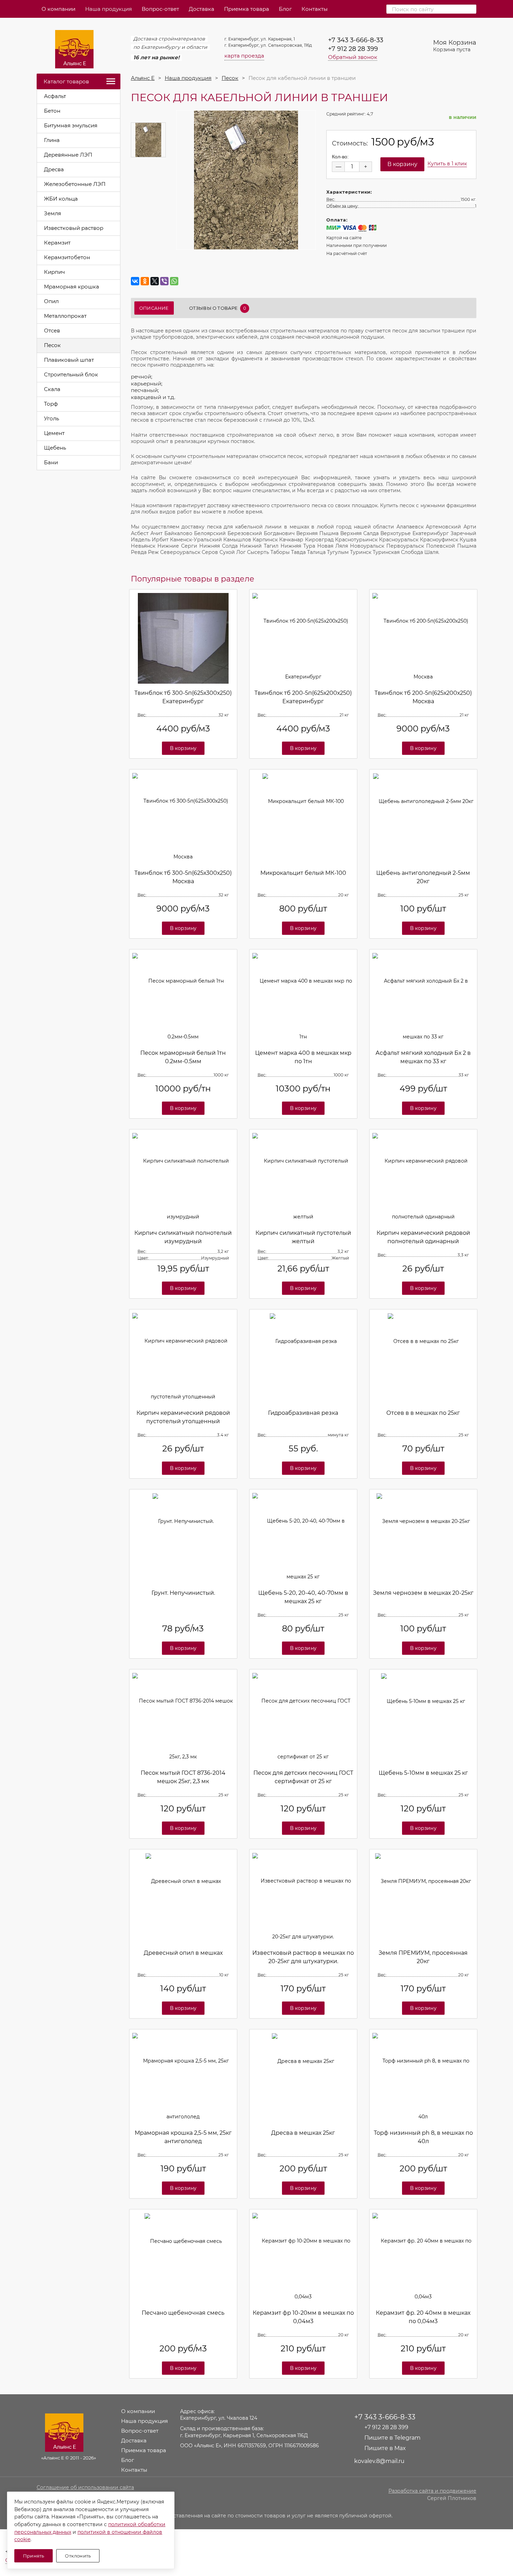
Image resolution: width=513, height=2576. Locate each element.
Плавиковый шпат (69, 360)
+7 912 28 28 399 (353, 49)
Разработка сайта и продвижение (432, 2491)
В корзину (183, 748)
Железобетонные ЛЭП (75, 184)
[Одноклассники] (145, 281)
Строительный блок (71, 374)
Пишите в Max (385, 2448)
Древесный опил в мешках (183, 1953)
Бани (51, 462)
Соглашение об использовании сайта (85, 2487)
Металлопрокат (65, 316)
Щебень (55, 448)
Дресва (54, 169)
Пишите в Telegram (392, 2438)
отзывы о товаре (218, 308)
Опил (51, 301)
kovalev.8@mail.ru (379, 2461)
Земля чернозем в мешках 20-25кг (423, 1593)
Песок (52, 345)
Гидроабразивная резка (303, 1413)
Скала (52, 389)
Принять (34, 2556)
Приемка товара (247, 9)
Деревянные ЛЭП (68, 155)
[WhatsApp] (174, 281)
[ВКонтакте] (135, 281)
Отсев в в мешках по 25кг (423, 1413)
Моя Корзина (455, 46)
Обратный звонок (353, 57)
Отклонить (78, 2556)
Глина (52, 140)
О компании (58, 9)
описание (154, 308)
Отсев (52, 331)
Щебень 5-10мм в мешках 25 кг (423, 1773)
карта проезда (244, 56)
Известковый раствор (74, 228)
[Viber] (164, 281)
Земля (53, 213)
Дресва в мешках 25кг (303, 2133)
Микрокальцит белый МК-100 (303, 873)
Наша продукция (109, 9)
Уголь (51, 418)
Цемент (54, 433)
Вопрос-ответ (160, 9)
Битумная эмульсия (71, 125)
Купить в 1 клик (447, 164)
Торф (51, 404)
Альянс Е (143, 78)
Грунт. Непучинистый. (183, 1593)
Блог (285, 9)
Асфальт (55, 96)
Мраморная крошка (72, 287)
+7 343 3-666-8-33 (356, 40)
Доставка (202, 9)
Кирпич (54, 272)
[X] (155, 281)
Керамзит (57, 243)
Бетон (52, 111)
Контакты (315, 9)
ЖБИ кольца (61, 199)
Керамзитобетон (67, 257)
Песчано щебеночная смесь (183, 2313)
